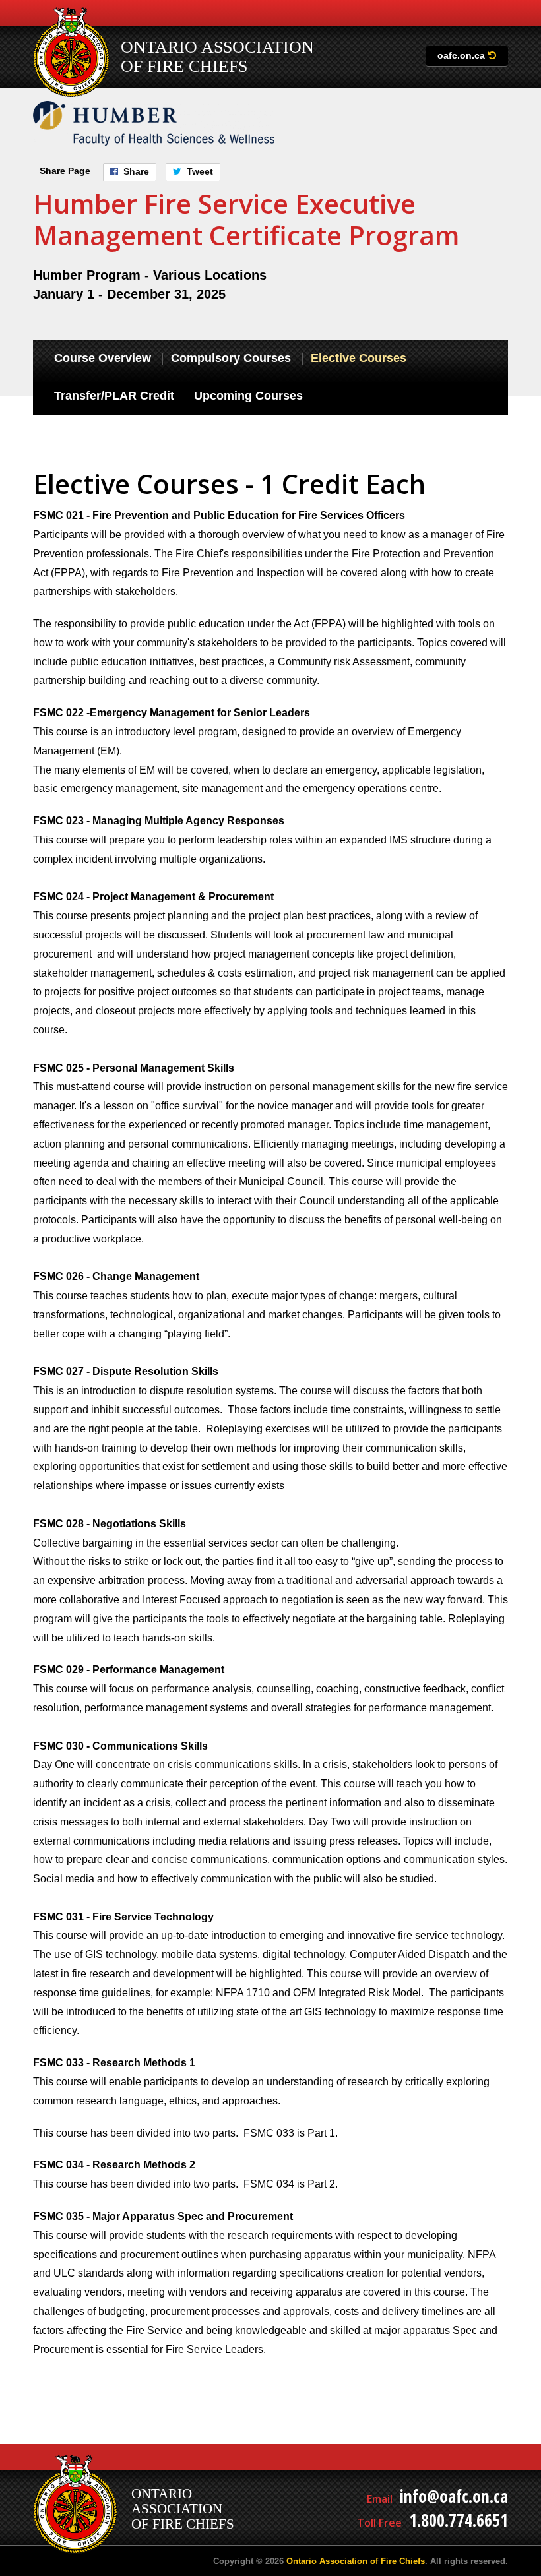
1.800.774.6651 (459, 2520)
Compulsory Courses (231, 358)
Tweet (200, 171)
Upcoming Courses (248, 396)
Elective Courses (359, 358)
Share (136, 171)
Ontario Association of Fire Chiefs (356, 2561)
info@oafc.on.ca (454, 2496)
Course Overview (103, 358)
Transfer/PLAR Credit (114, 396)
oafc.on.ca (461, 55)
